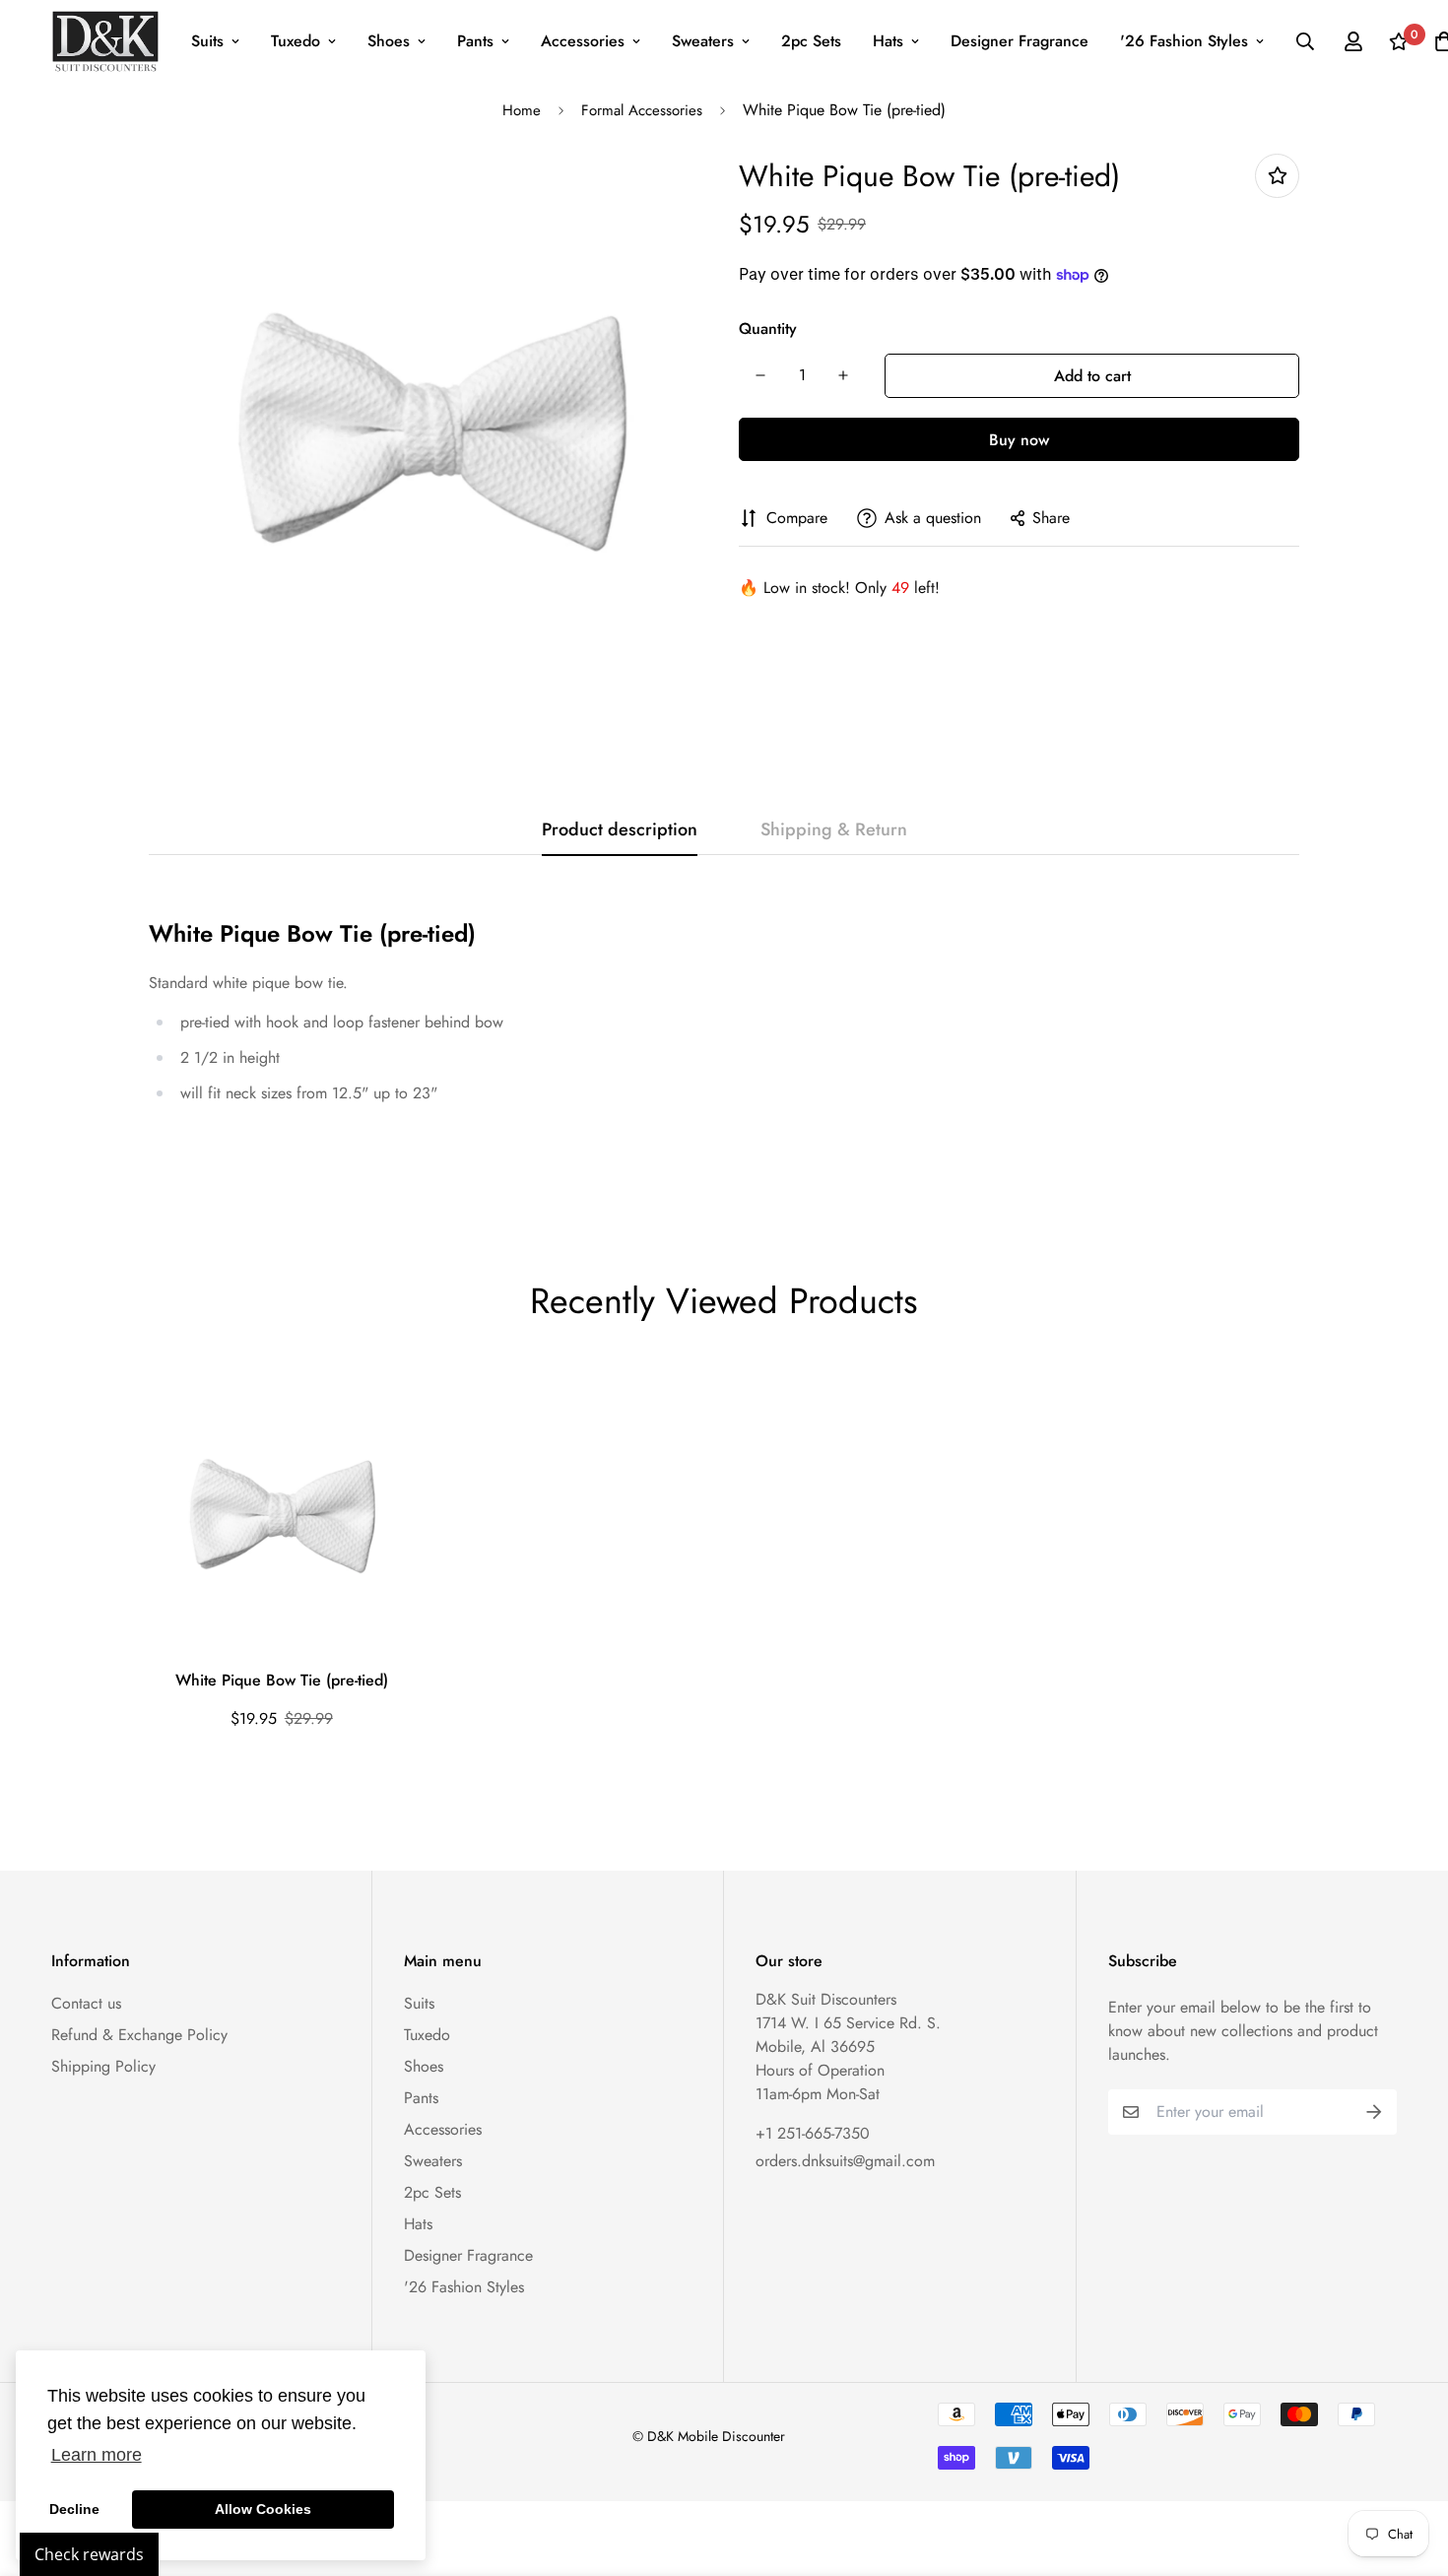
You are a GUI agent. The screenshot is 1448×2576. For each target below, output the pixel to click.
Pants (475, 41)
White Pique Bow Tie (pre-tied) (282, 1680)
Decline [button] (74, 2509)
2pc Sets (811, 41)
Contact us (86, 2003)
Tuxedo (296, 41)
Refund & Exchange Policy (139, 2035)
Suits (207, 41)
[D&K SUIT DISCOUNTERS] (105, 41)
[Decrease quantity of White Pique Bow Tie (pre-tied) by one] (760, 375)
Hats (888, 41)
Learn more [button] (97, 2455)
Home (522, 110)
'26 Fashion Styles (1184, 41)
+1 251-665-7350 (813, 2133)
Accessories (583, 41)
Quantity (768, 329)
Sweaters (703, 41)
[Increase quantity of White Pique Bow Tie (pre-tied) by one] (843, 375)
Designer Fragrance (1020, 41)
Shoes (389, 41)
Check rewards (89, 2554)
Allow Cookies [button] (263, 2509)
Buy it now (1019, 439)
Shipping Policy (103, 2066)
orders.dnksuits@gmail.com (845, 2161)
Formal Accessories (642, 110)
